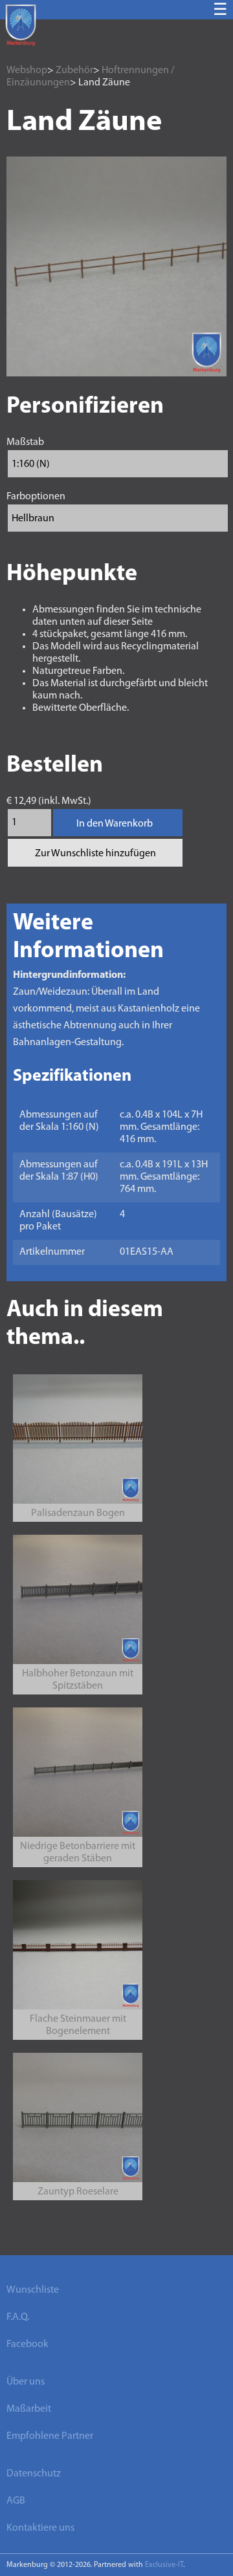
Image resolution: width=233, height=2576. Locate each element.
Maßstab (25, 442)
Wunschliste (33, 2290)
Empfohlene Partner (50, 2436)
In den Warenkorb (115, 824)
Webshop (27, 70)
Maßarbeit (29, 2409)
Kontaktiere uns (40, 2528)
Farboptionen (36, 497)
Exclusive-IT (164, 2565)
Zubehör (74, 70)
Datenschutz (34, 2474)
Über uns (26, 2382)
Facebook (28, 2344)
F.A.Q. (18, 2317)
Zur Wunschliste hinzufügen (95, 854)
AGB (16, 2501)
